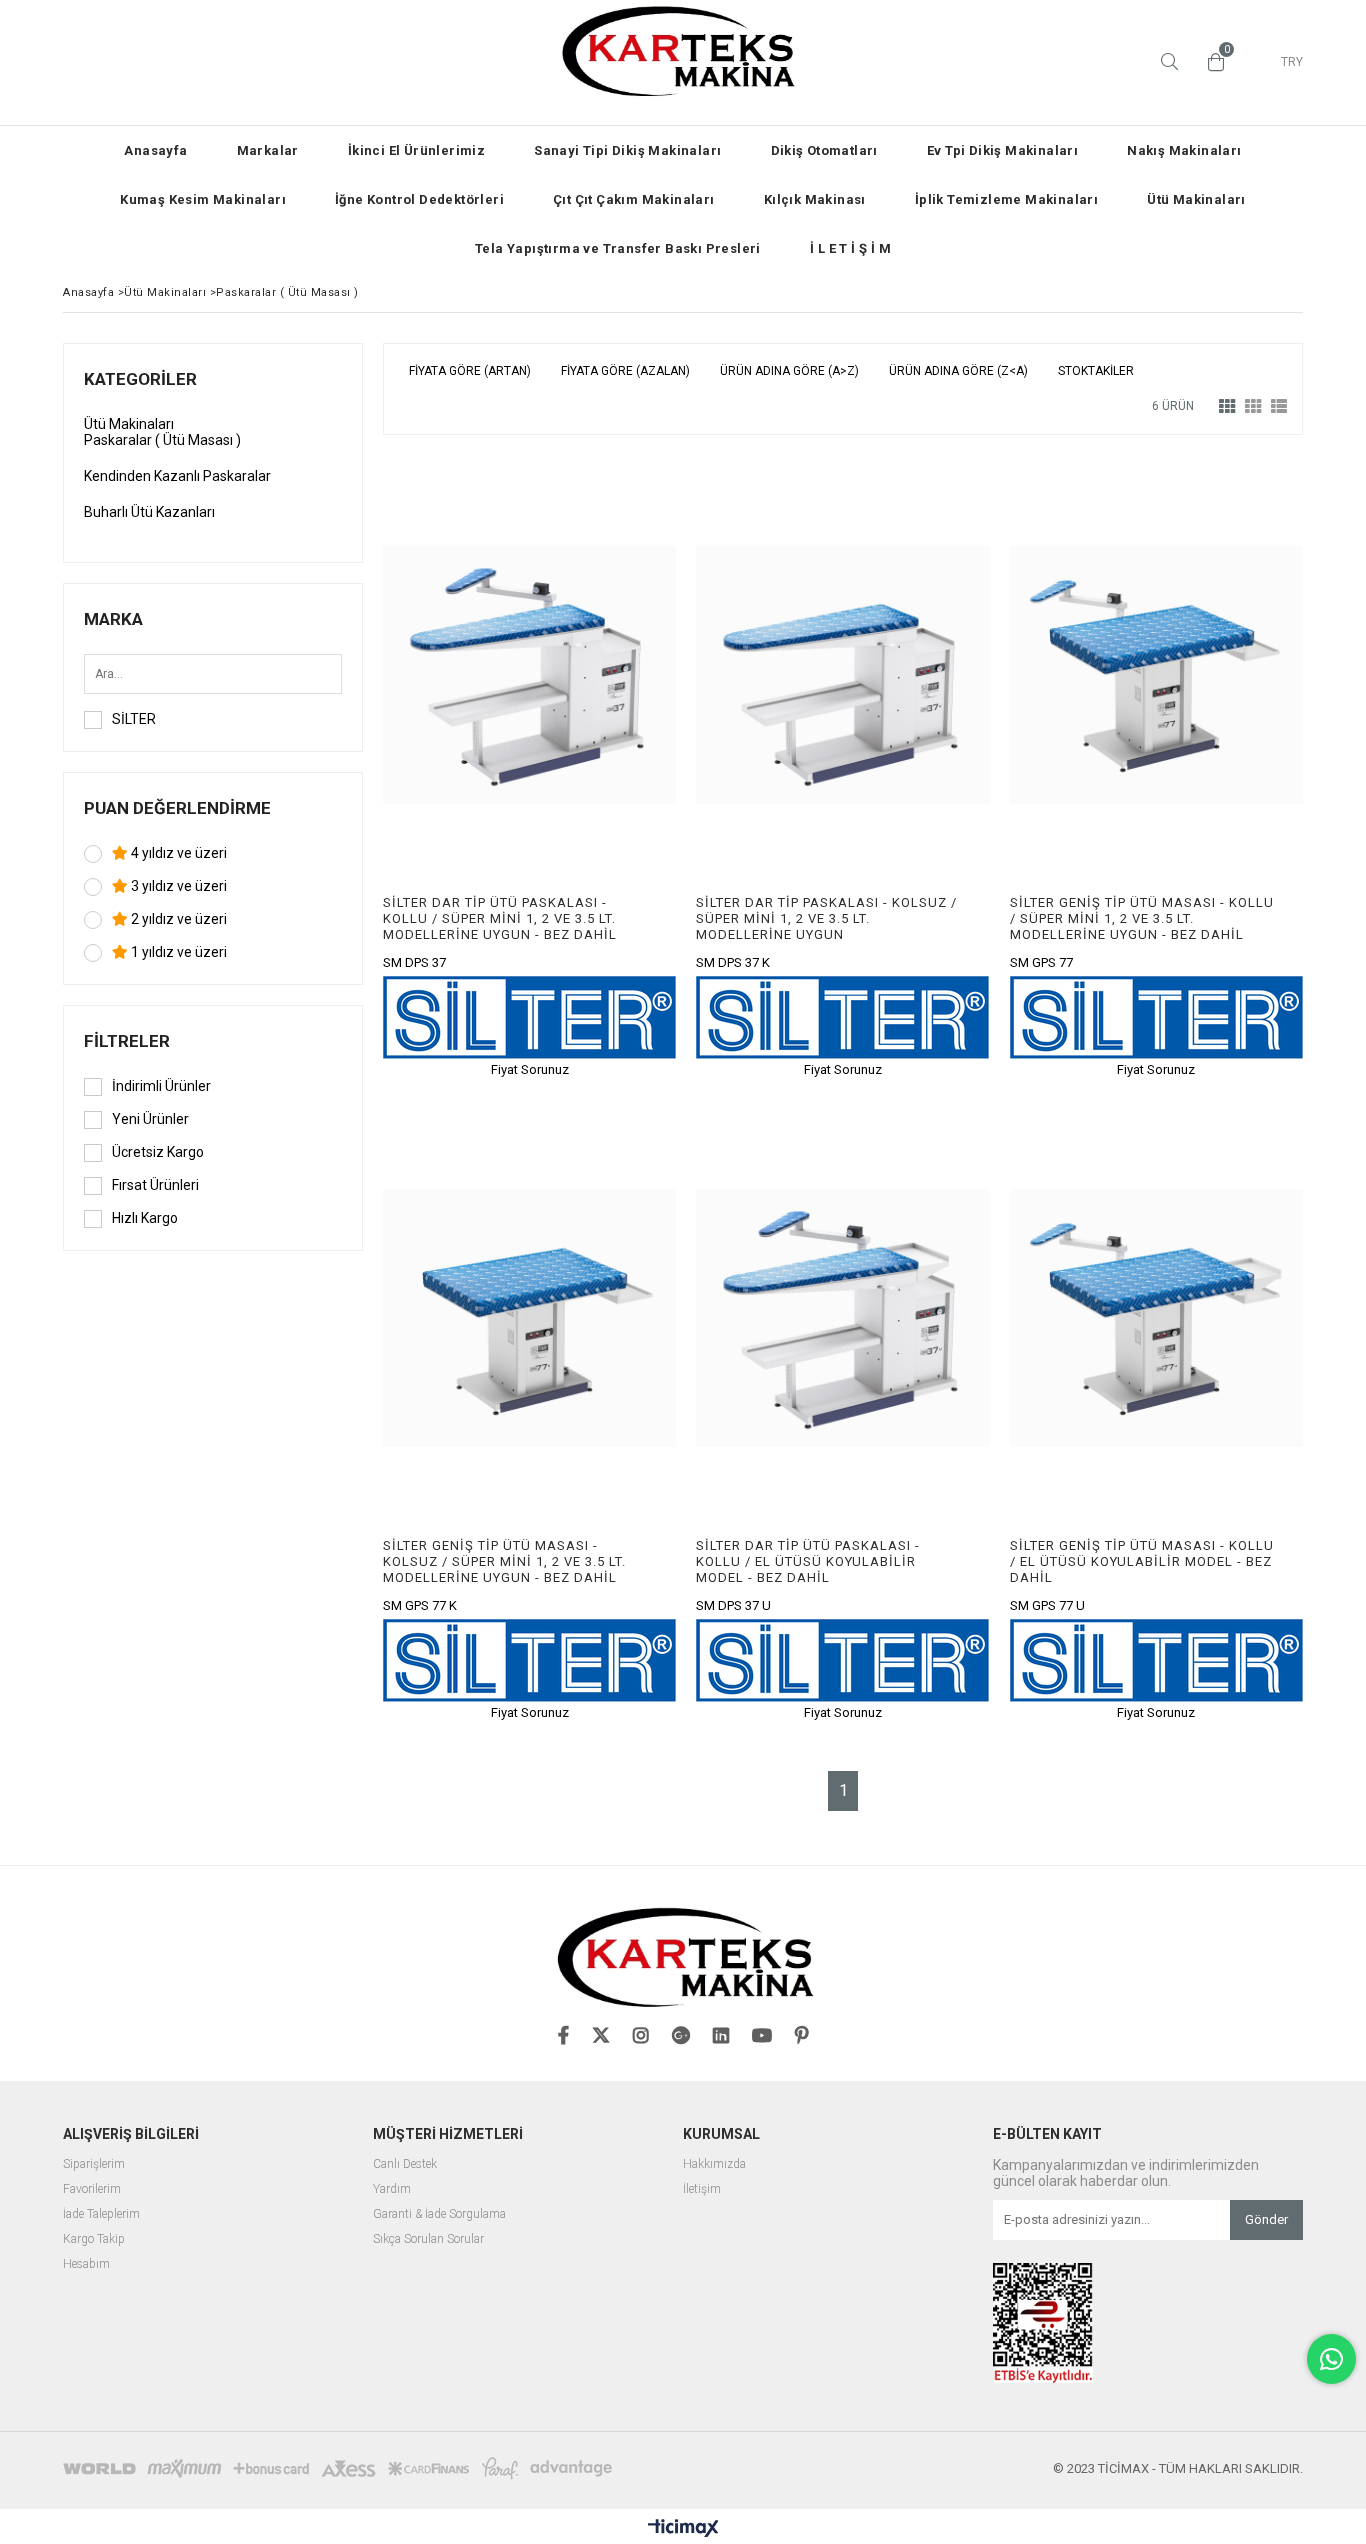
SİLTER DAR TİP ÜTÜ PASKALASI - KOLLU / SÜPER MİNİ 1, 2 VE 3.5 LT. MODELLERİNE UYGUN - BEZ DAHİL (500, 918)
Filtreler (127, 1041)
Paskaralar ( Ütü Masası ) (162, 440)
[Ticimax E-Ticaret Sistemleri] (683, 2529)
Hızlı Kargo (145, 1218)
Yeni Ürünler (150, 1119)
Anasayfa (155, 150)
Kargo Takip (94, 2239)
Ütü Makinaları (1196, 199)
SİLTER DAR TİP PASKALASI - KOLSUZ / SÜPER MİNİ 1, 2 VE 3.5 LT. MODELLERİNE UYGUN (826, 918)
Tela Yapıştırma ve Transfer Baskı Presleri (618, 248)
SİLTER (134, 719)
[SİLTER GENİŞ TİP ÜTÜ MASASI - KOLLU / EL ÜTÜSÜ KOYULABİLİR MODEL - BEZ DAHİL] (1156, 1318)
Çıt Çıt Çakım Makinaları (634, 199)
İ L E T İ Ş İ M (850, 248)
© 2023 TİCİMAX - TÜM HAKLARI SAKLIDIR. (1178, 2468)
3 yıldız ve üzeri (177, 886)
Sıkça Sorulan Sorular (428, 2239)
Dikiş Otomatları (824, 150)
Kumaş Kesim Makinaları (203, 199)
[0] (1211, 62)
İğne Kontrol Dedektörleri (419, 199)
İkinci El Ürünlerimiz (416, 150)
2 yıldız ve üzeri (177, 919)
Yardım (392, 2189)
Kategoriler (140, 379)
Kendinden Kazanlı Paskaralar (177, 476)
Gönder (1266, 2219)
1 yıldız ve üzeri (177, 952)
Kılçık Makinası (815, 199)
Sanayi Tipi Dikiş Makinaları (627, 150)
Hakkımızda (714, 2164)
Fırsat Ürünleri (155, 1185)
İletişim (702, 2189)
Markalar (268, 150)
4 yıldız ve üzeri (177, 853)
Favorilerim (92, 2189)
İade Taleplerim (101, 2214)
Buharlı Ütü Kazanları (149, 512)
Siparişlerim (94, 2164)
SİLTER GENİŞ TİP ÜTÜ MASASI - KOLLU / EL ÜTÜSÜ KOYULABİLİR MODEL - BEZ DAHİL (1142, 1561)
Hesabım (86, 2264)
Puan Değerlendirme (177, 808)
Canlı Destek (405, 2164)
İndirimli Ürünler (161, 1086)
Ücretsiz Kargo (158, 1152)
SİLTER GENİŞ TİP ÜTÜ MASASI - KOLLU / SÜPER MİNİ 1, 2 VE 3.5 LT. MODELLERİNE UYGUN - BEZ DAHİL (1142, 918)
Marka (113, 619)
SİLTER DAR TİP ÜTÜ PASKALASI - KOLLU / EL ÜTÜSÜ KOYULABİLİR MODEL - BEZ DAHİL (808, 1561)
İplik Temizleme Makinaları (1006, 199)
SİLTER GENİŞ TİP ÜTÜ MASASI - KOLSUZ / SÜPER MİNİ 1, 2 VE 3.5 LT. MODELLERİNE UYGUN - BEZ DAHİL (504, 1561)
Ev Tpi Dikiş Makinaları (1002, 150)
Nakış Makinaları (1184, 150)
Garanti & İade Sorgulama (439, 2214)
